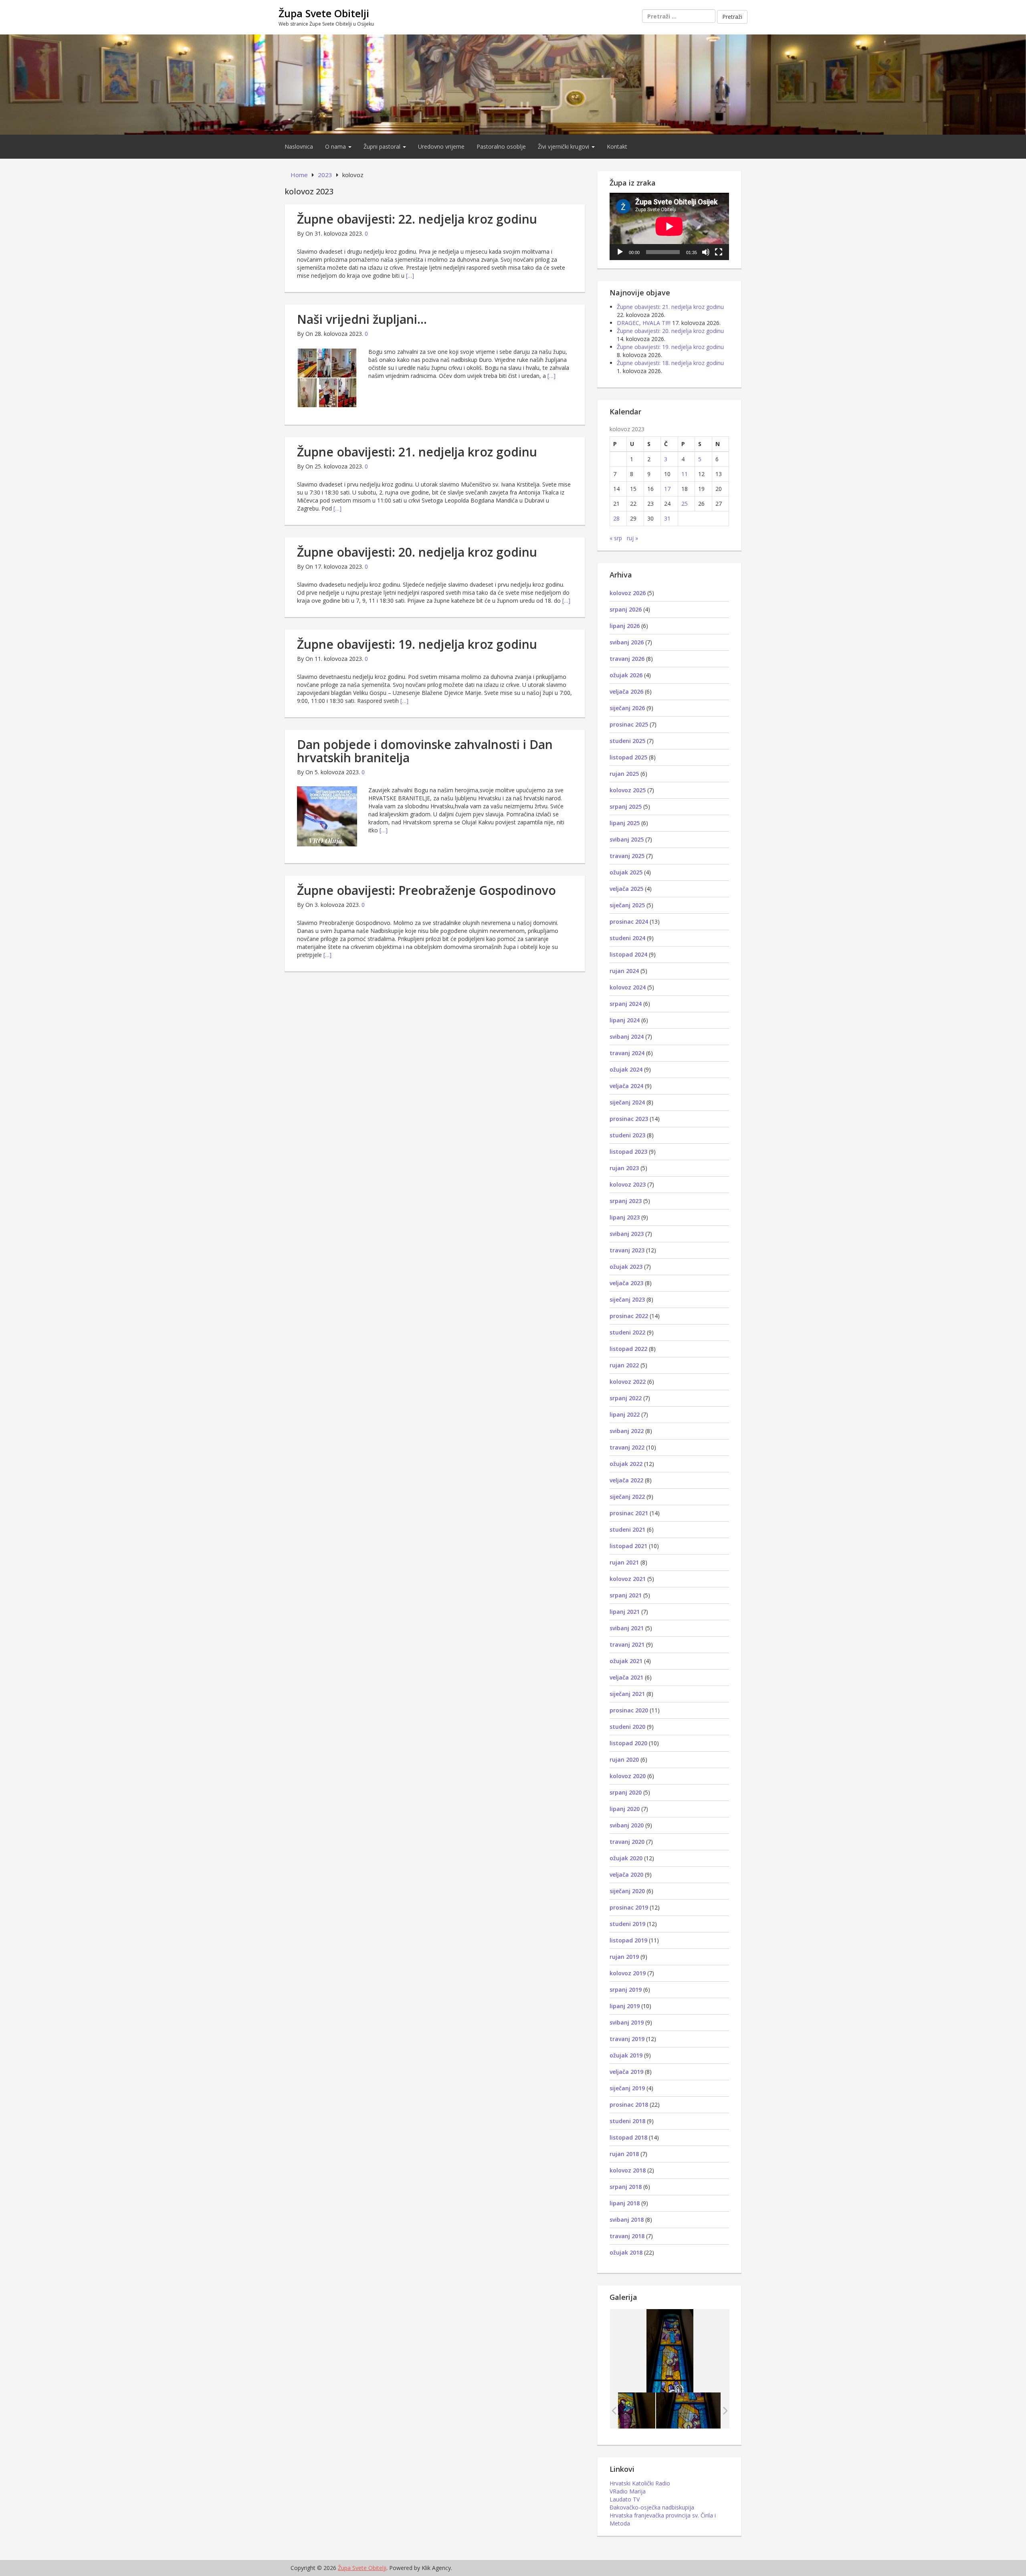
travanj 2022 (627, 1447)
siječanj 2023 (627, 1299)
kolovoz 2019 (628, 1973)
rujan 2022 (624, 1365)
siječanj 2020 (627, 1891)
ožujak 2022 (626, 1464)
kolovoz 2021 (628, 1579)
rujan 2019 (624, 1957)
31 (667, 518)
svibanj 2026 (627, 642)
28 (616, 518)
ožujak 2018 (626, 2252)
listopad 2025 (628, 757)
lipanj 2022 (625, 1414)
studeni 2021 (627, 1529)
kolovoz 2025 (628, 790)
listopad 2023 (628, 1152)
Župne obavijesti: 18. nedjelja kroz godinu (670, 363)
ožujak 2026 (626, 675)
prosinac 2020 (629, 1710)
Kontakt (617, 146)
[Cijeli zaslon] (719, 252)
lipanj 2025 (625, 823)
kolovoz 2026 (628, 593)
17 (667, 489)
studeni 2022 (627, 1332)
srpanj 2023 (626, 1201)
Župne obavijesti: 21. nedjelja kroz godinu (417, 452)
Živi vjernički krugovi (564, 146)
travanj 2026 (627, 659)
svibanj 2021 (627, 1628)
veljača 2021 (626, 1677)
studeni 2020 (627, 1727)
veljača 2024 (626, 1086)
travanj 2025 (627, 856)
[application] (669, 226)
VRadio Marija (628, 2491)
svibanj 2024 (627, 1037)
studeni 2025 (627, 741)
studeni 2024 (627, 938)
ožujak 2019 (626, 2055)
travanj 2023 (627, 1250)
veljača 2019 (626, 2072)
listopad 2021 (628, 1546)
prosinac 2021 (629, 1513)
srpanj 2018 (626, 2187)
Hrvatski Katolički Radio (640, 2483)
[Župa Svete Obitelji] (513, 84)
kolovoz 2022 (628, 1382)
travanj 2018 (627, 2236)
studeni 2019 (627, 1924)
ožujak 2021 (626, 1661)
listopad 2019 (628, 1940)
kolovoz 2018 (628, 2170)
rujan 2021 (624, 1562)
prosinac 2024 (629, 922)
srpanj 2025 (626, 807)
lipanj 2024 (625, 1020)
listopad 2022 (628, 1349)
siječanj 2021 (627, 1694)
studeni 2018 (627, 2121)
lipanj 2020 (625, 1809)
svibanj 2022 (627, 1431)
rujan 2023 (624, 1168)
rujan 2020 (624, 1759)
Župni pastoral (383, 146)
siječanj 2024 (627, 1102)
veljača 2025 (626, 889)
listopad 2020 (628, 1743)
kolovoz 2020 (628, 1776)
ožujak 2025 (626, 872)
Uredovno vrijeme (441, 146)
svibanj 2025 (627, 839)
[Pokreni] (620, 252)
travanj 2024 (627, 1053)
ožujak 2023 (626, 1267)
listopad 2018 (628, 2137)
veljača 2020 (626, 1874)
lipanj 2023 (625, 1217)
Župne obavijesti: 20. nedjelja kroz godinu (417, 552)
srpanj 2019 (626, 1990)
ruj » (632, 538)
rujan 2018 (624, 2154)
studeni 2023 (627, 1135)
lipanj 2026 (625, 626)
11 (685, 474)
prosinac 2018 (629, 2105)
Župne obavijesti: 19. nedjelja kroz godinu (417, 644)
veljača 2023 (626, 1283)
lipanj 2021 (625, 1612)
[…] (410, 276)
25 (685, 504)
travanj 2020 (627, 1842)
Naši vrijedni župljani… (362, 319)
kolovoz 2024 (628, 987)
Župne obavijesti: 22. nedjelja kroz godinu (417, 219)
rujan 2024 (624, 971)
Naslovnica (299, 146)
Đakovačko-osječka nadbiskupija (652, 2507)
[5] (623, 2410)
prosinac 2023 (629, 1119)
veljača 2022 (626, 1480)
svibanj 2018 (627, 2220)
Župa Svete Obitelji (324, 13)
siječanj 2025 (627, 905)
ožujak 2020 (626, 1858)
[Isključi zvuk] (706, 252)
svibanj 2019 (627, 2022)
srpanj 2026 (626, 609)
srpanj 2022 (626, 1398)
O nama (336, 146)
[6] (688, 2410)
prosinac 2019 (629, 1907)
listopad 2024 (628, 954)
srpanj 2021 (626, 1595)
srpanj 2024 (626, 1004)
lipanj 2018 (625, 2203)
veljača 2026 (626, 691)
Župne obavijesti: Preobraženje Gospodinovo (426, 890)
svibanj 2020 (627, 1825)
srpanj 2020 (626, 1792)
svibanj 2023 (627, 1234)
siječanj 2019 (627, 2088)
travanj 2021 (627, 1644)
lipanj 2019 (625, 2006)
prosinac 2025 (629, 724)
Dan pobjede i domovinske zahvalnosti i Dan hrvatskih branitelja (425, 751)
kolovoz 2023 (628, 1184)
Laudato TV (625, 2499)
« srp (616, 538)
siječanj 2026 (627, 708)
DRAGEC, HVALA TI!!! (644, 323)
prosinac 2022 (629, 1316)
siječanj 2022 (627, 1497)
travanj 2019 (627, 2039)
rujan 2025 (624, 774)
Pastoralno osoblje (501, 146)
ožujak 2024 (626, 1069)
